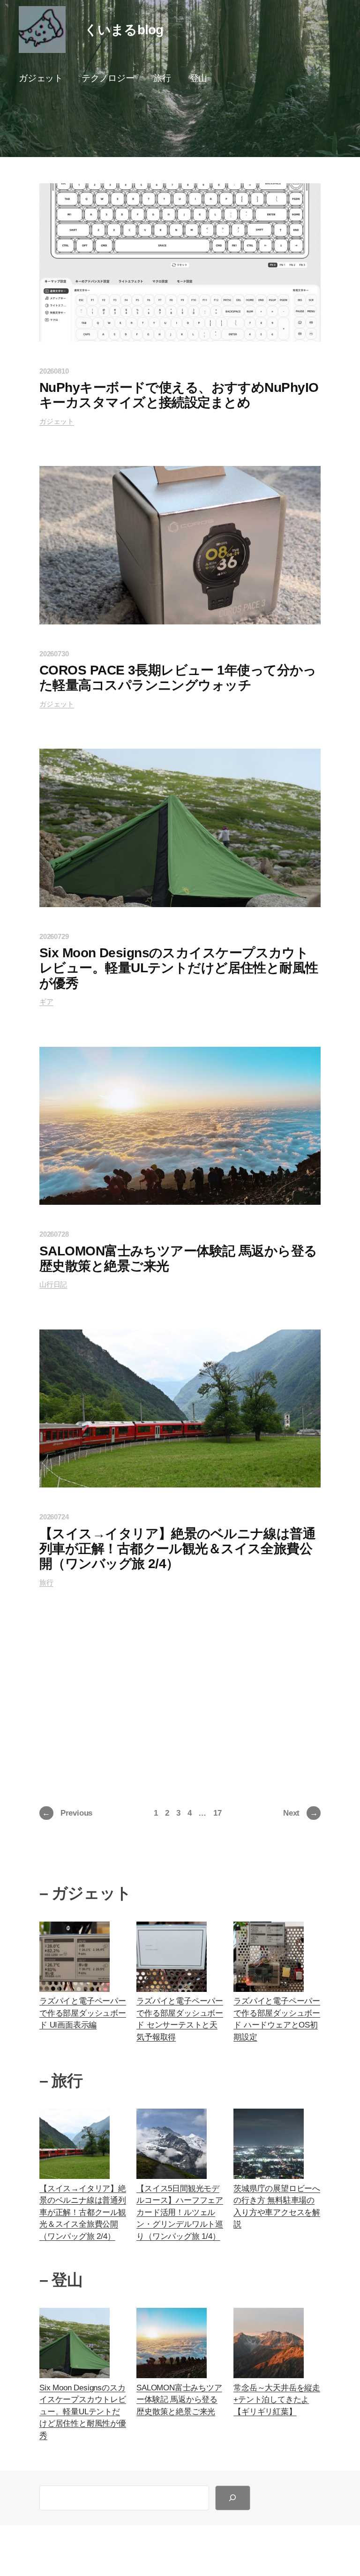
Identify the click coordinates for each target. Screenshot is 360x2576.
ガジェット (57, 421)
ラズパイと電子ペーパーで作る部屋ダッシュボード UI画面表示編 (83, 2013)
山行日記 (53, 1284)
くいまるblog (124, 30)
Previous (67, 1813)
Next (300, 1813)
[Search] (233, 2498)
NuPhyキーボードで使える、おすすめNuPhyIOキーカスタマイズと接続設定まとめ (179, 395)
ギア (46, 1002)
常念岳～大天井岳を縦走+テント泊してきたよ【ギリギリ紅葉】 (277, 2400)
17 (217, 1813)
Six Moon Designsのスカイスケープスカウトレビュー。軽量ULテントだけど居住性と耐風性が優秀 (179, 968)
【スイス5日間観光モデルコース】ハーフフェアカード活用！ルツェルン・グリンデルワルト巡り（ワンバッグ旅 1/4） (180, 2212)
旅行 (46, 1582)
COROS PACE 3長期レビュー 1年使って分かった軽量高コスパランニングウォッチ (178, 678)
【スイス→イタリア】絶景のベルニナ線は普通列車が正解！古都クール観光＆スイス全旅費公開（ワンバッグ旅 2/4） (177, 1549)
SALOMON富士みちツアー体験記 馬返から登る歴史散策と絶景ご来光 (178, 1258)
